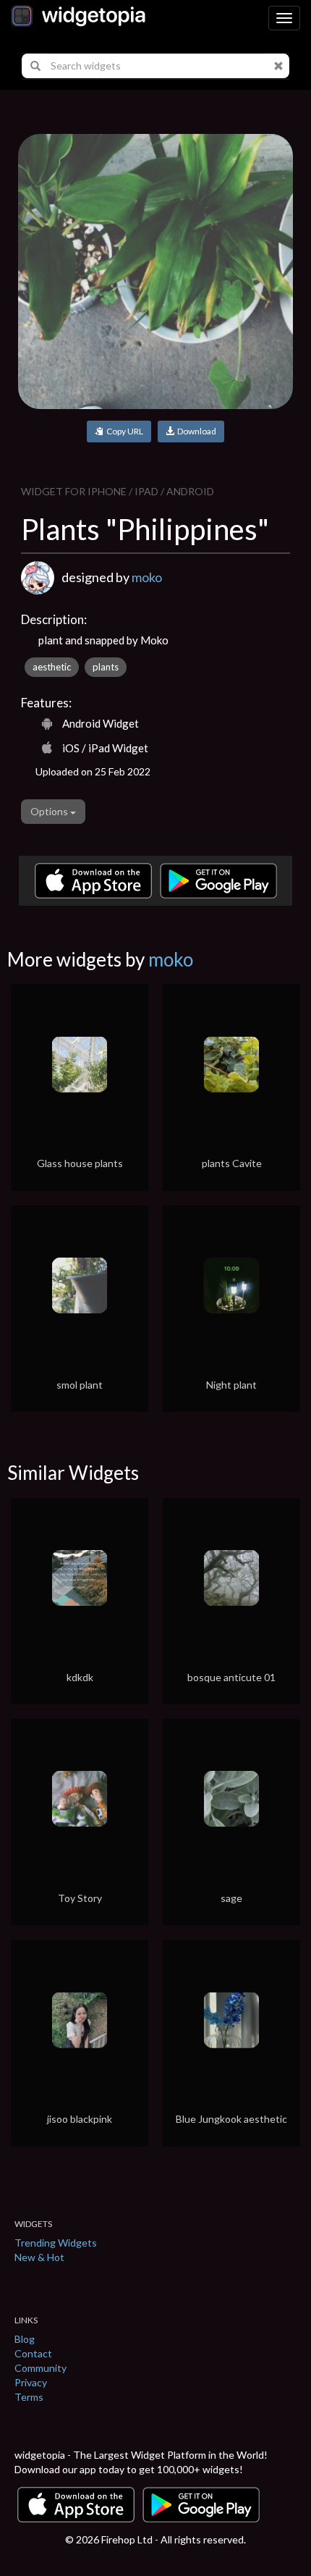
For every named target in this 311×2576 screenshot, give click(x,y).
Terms (29, 2397)
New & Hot (39, 2257)
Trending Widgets (56, 2243)
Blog (25, 2339)
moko (147, 577)
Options (50, 811)
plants (106, 667)
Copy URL (123, 431)
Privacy (31, 2382)
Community (41, 2368)
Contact (33, 2353)
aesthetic (52, 667)
